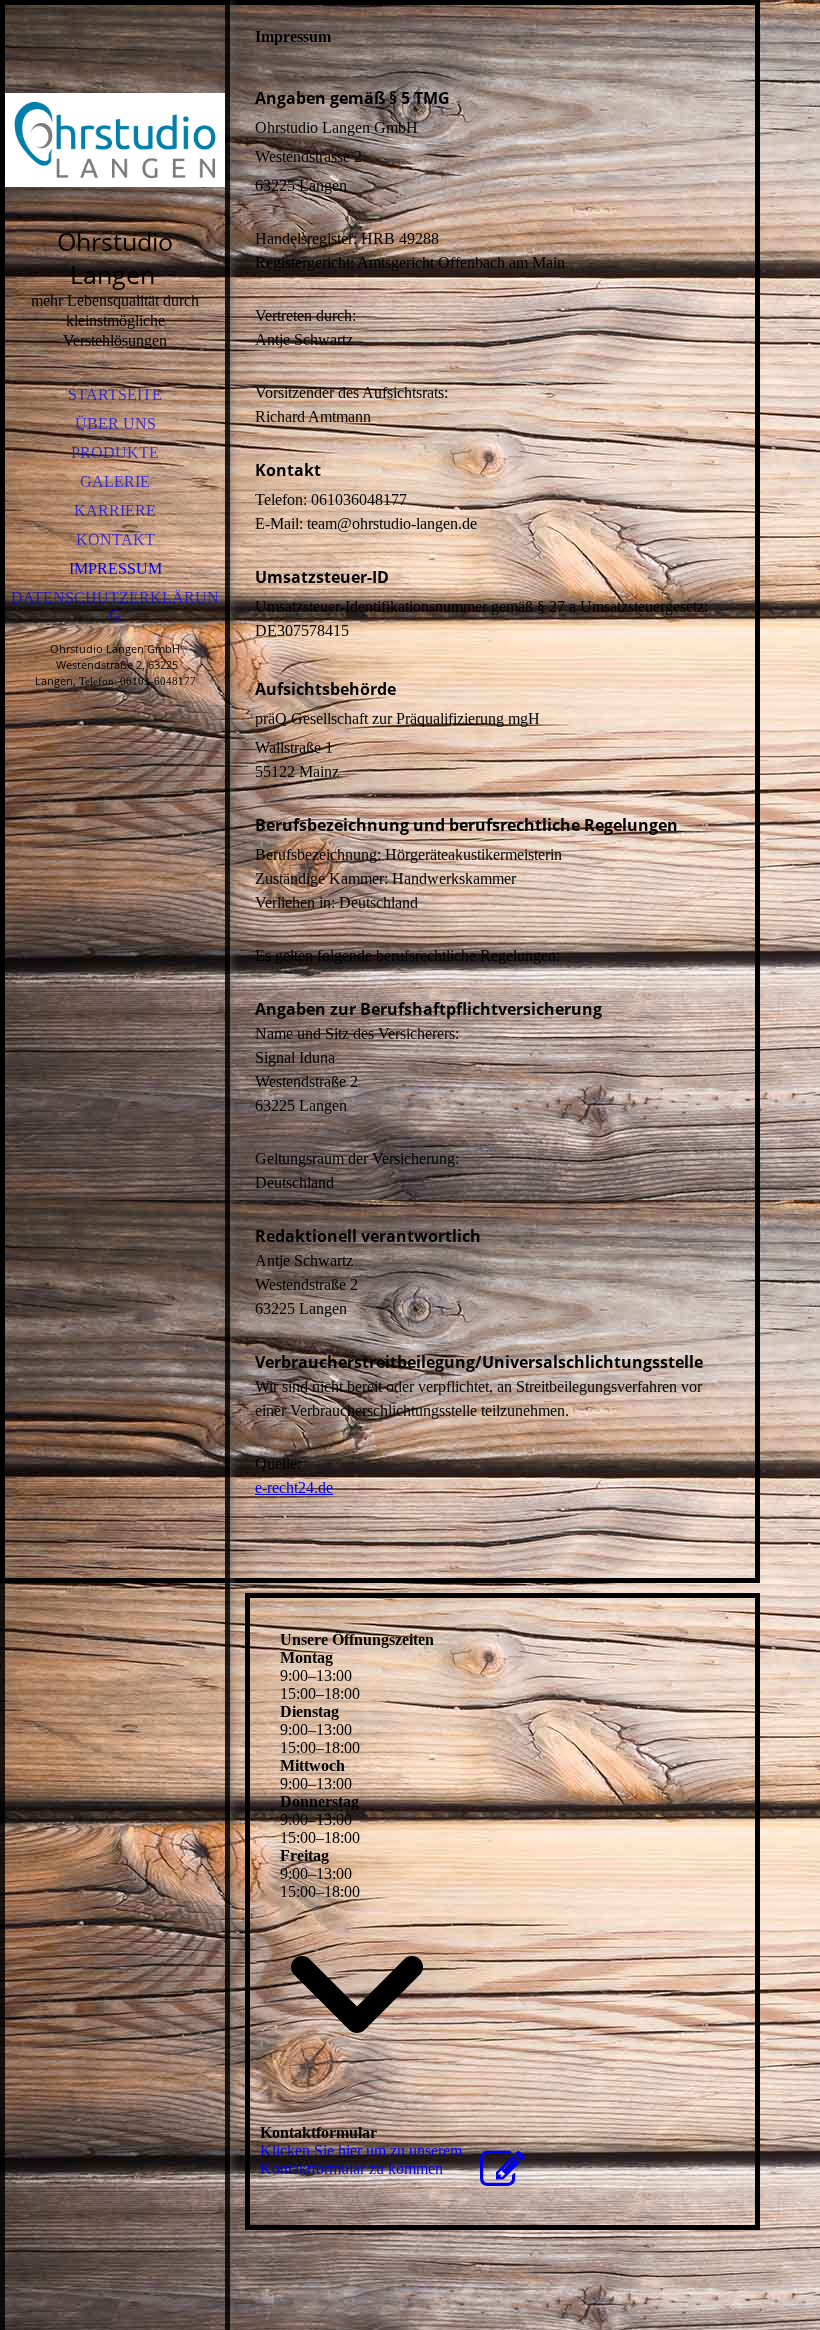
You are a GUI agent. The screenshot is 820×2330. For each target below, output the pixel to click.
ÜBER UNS (115, 423)
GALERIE (115, 481)
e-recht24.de (294, 1487)
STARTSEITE (115, 394)
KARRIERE (115, 510)
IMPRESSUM (115, 568)
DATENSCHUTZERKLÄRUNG (115, 606)
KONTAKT (115, 539)
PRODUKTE (115, 452)
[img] (115, 140)
